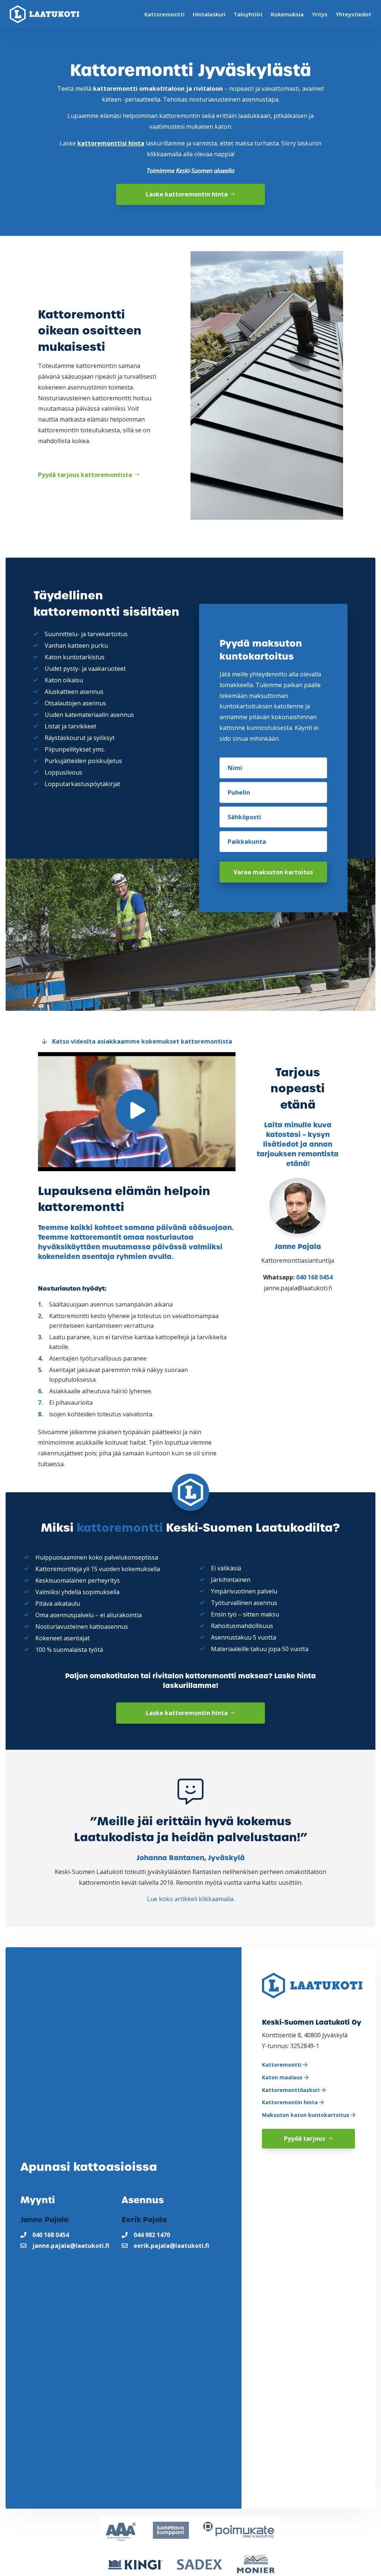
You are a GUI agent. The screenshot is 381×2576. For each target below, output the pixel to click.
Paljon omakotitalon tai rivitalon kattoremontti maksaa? (169, 1676)
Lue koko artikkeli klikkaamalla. (191, 1899)
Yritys (320, 14)
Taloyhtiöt (248, 14)
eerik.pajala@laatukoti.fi (171, 2246)
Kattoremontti (164, 14)
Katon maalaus (283, 2077)
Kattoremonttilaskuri (292, 2090)
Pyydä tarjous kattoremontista (85, 475)
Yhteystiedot (353, 14)
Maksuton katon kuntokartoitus (306, 2115)
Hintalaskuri (209, 14)
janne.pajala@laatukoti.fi (71, 2246)
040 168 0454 (314, 1277)
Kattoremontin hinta (291, 2102)
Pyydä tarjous (305, 2138)
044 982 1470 (152, 2235)
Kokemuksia (287, 14)
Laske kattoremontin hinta (187, 194)
